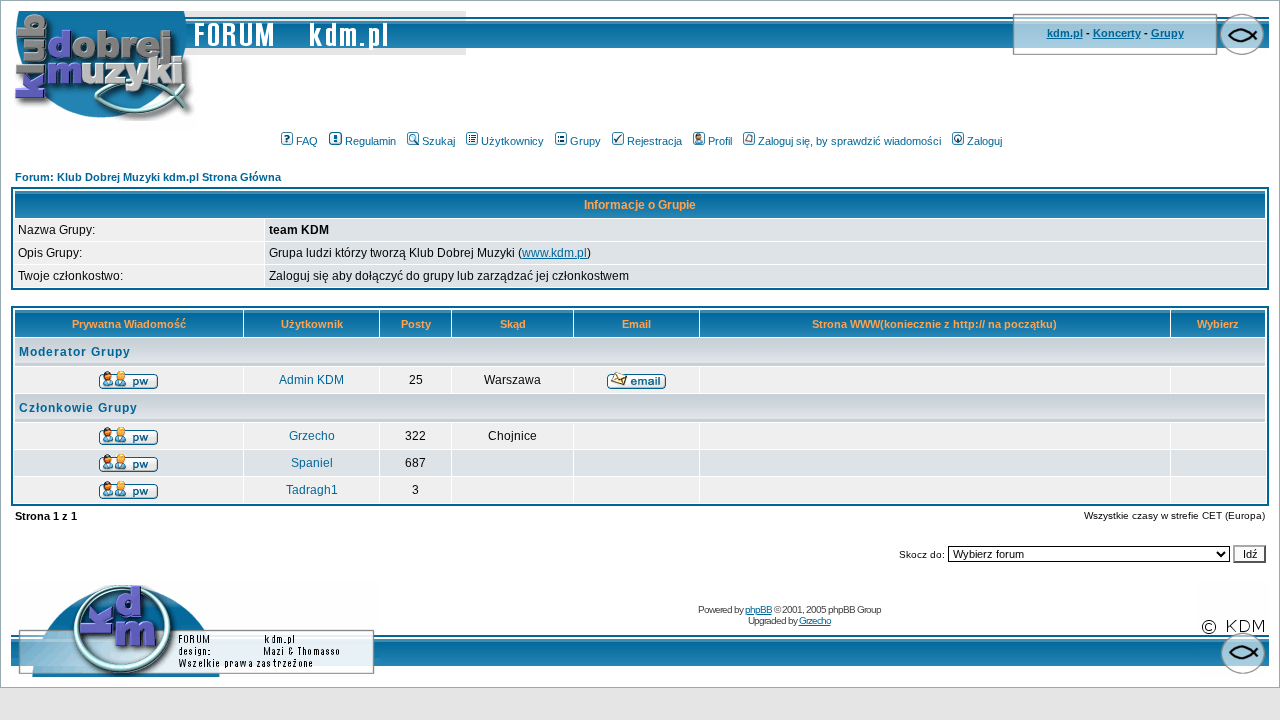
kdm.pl (1065, 33)
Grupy (1167, 33)
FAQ (307, 141)
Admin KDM (311, 380)
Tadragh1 (312, 490)
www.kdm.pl (554, 253)
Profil (720, 141)
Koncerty (1117, 33)
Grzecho (312, 436)
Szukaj (438, 141)
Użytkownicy (512, 141)
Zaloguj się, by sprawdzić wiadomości (849, 141)
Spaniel (312, 463)
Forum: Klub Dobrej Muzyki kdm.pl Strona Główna (148, 177)
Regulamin (370, 141)
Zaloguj (984, 141)
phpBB (758, 609)
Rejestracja (654, 141)
